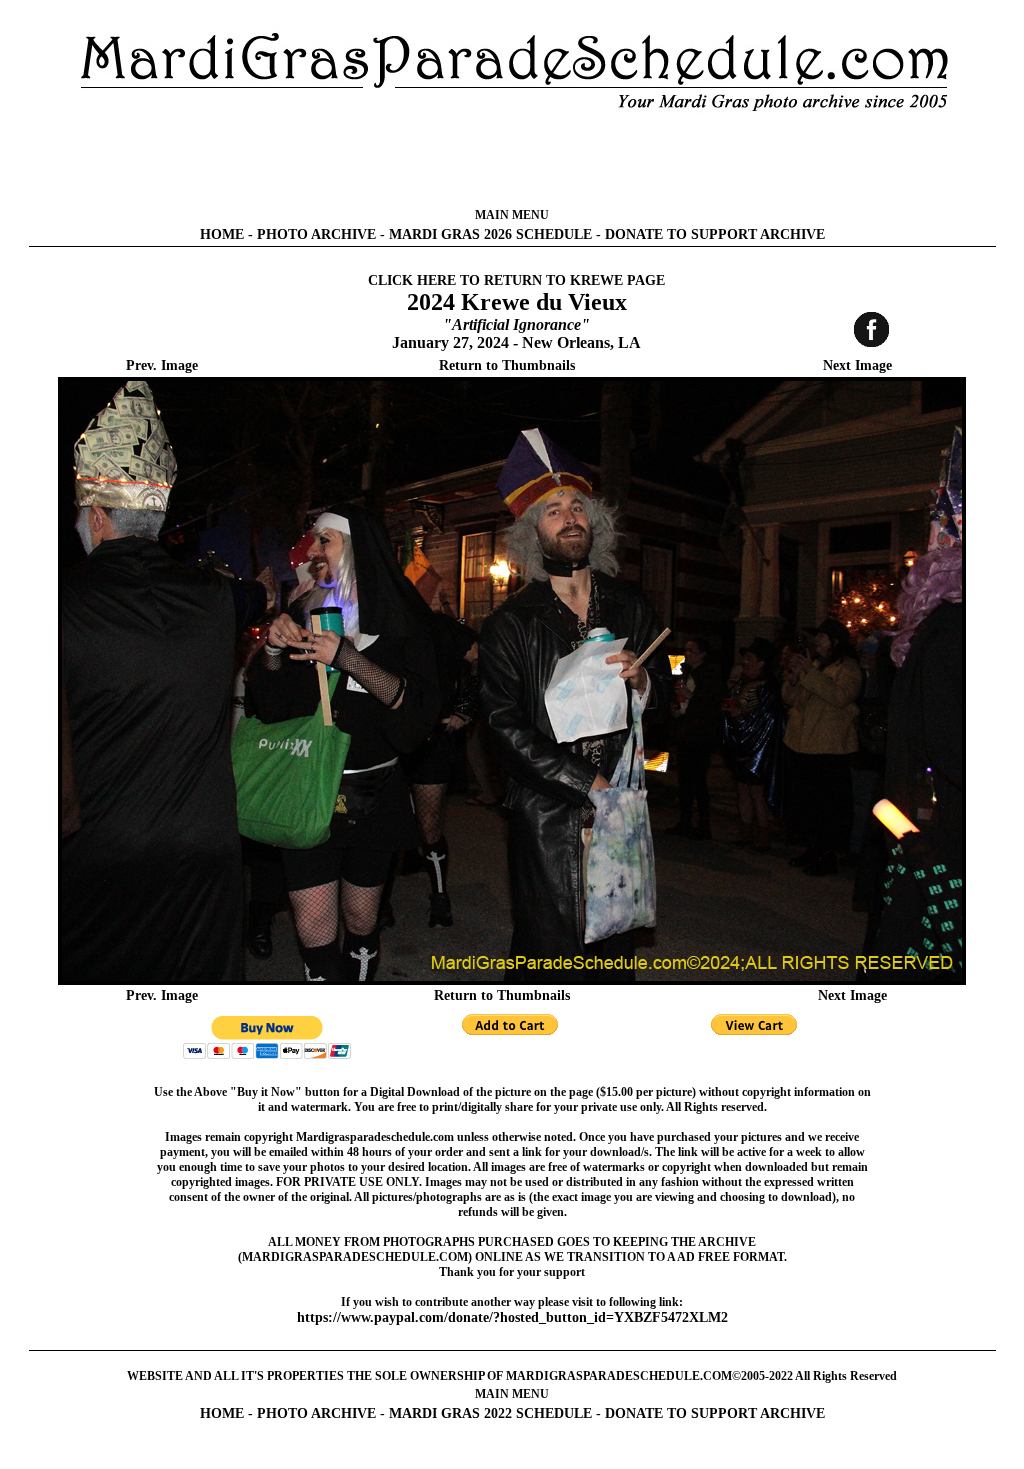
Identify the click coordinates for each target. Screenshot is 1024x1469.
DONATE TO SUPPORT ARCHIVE (715, 234)
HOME (222, 234)
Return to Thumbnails (507, 365)
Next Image (857, 365)
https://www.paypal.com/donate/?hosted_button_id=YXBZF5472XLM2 (512, 1317)
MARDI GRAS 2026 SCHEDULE (490, 234)
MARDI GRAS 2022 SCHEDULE (490, 1413)
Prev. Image (162, 365)
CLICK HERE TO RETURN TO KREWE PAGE (516, 280)
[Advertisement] (512, 160)
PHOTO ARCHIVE (316, 234)
